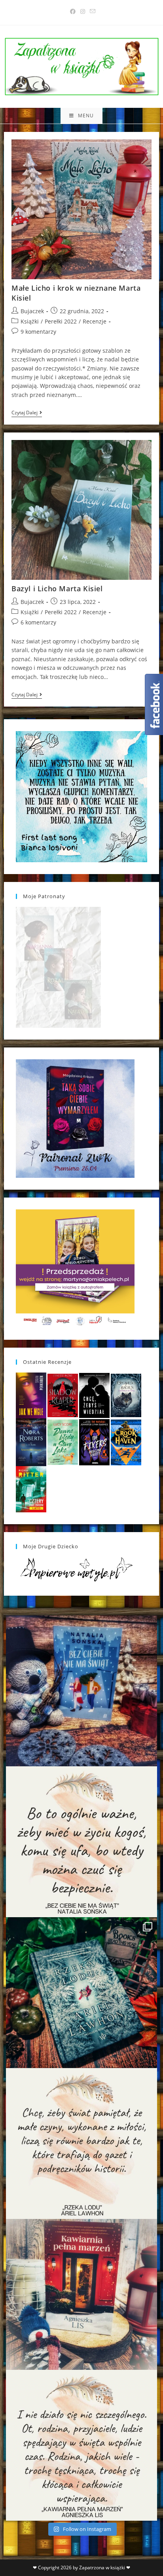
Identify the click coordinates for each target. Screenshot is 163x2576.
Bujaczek (32, 311)
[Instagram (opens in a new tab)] (83, 11)
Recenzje (95, 321)
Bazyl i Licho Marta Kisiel (57, 589)
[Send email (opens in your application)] (91, 11)
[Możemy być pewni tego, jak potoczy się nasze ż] (81, 2294)
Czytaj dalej (27, 413)
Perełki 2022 (61, 321)
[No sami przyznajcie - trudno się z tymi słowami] (81, 1842)
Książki (30, 321)
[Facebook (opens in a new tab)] (73, 11)
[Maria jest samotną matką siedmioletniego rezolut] (81, 1691)
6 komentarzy (38, 622)
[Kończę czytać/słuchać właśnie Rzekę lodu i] (81, 2144)
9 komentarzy (38, 332)
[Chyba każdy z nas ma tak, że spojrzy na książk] (81, 1993)
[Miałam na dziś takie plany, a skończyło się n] (81, 2445)
